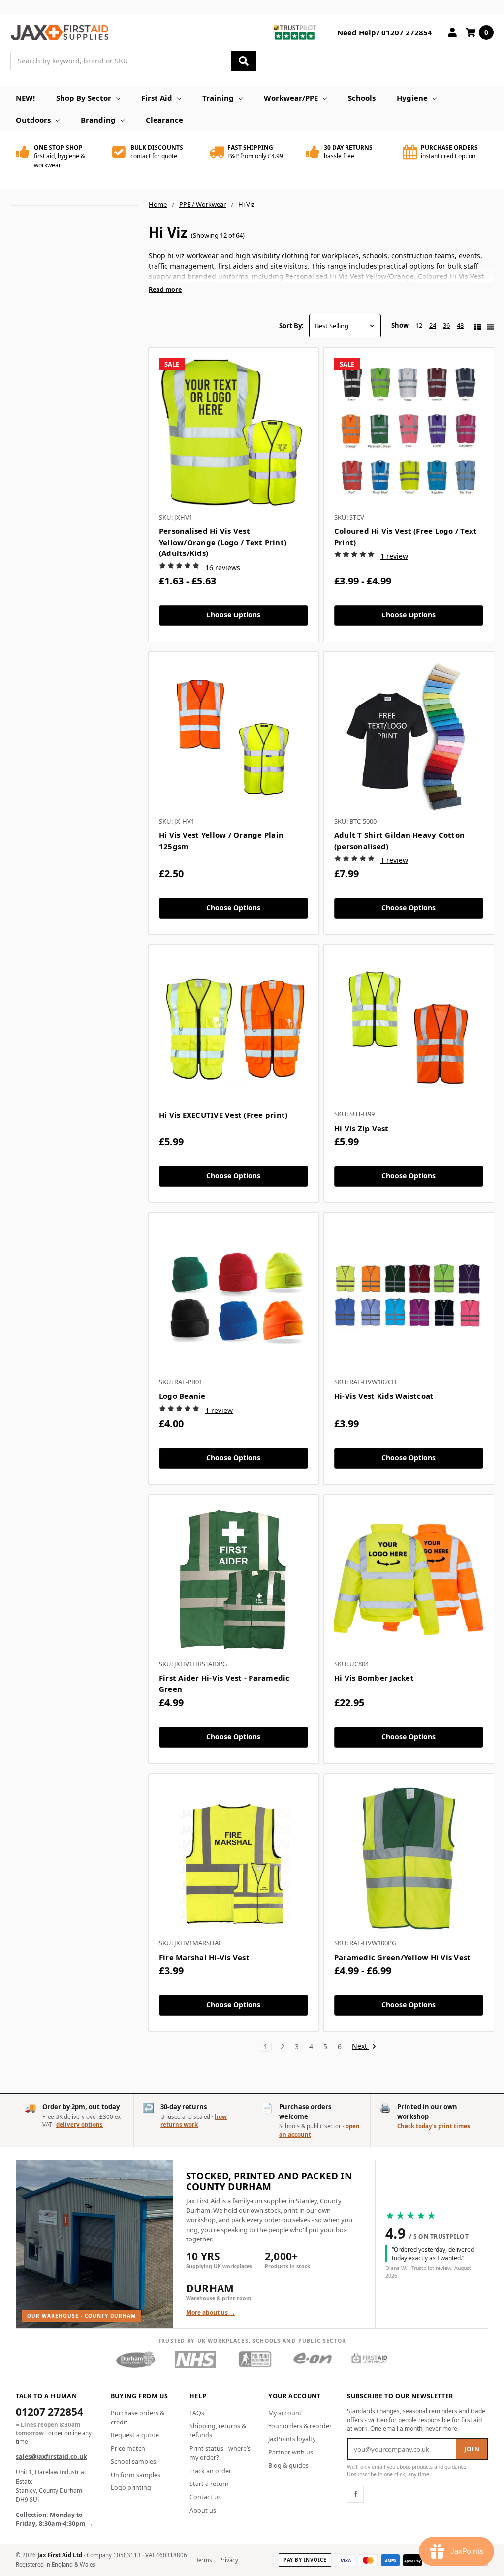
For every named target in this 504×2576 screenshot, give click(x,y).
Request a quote (135, 2435)
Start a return (209, 2484)
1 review (394, 556)
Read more (165, 290)
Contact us (205, 2497)
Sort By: (291, 326)
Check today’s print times (434, 2126)
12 (419, 325)
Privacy (229, 2560)
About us (203, 2510)
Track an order (210, 2471)
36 (446, 325)
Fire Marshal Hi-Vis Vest (204, 1957)
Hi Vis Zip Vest (362, 1128)
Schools (362, 98)
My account (285, 2413)
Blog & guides (288, 2466)
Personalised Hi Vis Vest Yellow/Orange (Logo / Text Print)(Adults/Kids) (223, 542)
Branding (98, 120)
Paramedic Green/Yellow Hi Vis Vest (403, 1957)
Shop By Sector (84, 98)
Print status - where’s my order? (220, 2453)
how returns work (194, 2121)
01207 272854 (49, 2413)
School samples (133, 2462)
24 (433, 325)
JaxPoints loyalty (292, 2439)
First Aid (157, 98)
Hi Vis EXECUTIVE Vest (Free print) (223, 1115)
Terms (204, 2560)
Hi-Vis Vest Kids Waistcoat (384, 1396)
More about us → (211, 2313)
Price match (128, 2448)
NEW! (25, 98)
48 (460, 325)
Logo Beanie (182, 1396)
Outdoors (33, 120)
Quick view (234, 432)
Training (218, 98)
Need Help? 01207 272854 (385, 32)
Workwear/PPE (291, 98)
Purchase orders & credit (138, 2418)
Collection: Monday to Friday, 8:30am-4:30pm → (54, 2519)
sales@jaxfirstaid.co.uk (51, 2457)
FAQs (197, 2413)
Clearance (164, 120)
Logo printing (131, 2488)
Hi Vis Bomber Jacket (374, 1678)
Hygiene (412, 98)
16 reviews (223, 567)
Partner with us (291, 2452)
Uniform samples (136, 2475)
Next (361, 2046)
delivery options (79, 2125)
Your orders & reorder (300, 2426)
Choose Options (233, 615)
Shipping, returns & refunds (218, 2431)
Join (472, 2449)
